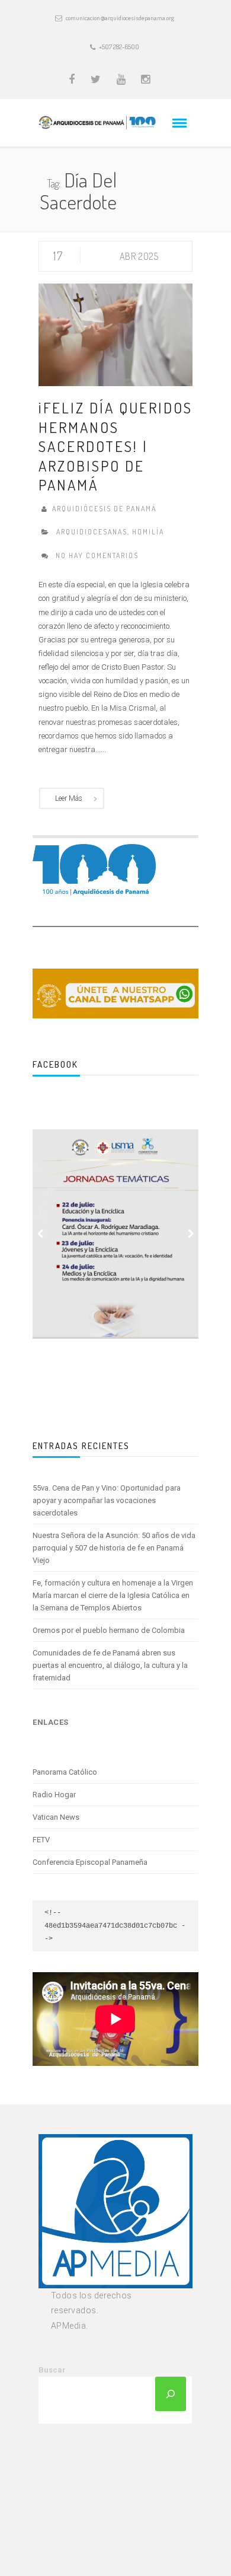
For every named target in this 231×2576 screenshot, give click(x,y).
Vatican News (56, 1817)
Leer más (69, 798)
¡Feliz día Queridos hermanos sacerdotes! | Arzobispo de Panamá (115, 446)
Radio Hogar (54, 1795)
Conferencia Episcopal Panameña (90, 1862)
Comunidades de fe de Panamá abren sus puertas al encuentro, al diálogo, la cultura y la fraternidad (110, 1665)
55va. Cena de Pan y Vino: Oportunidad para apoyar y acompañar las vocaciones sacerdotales (107, 1500)
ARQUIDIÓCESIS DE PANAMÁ (104, 509)
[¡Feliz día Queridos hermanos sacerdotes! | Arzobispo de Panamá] (115, 334)
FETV (41, 1840)
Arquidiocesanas (92, 532)
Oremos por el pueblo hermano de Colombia (109, 1630)
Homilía (148, 532)
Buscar (52, 2370)
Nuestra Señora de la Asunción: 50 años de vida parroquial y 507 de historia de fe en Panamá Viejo (114, 1548)
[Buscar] (171, 2394)
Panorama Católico (65, 1772)
